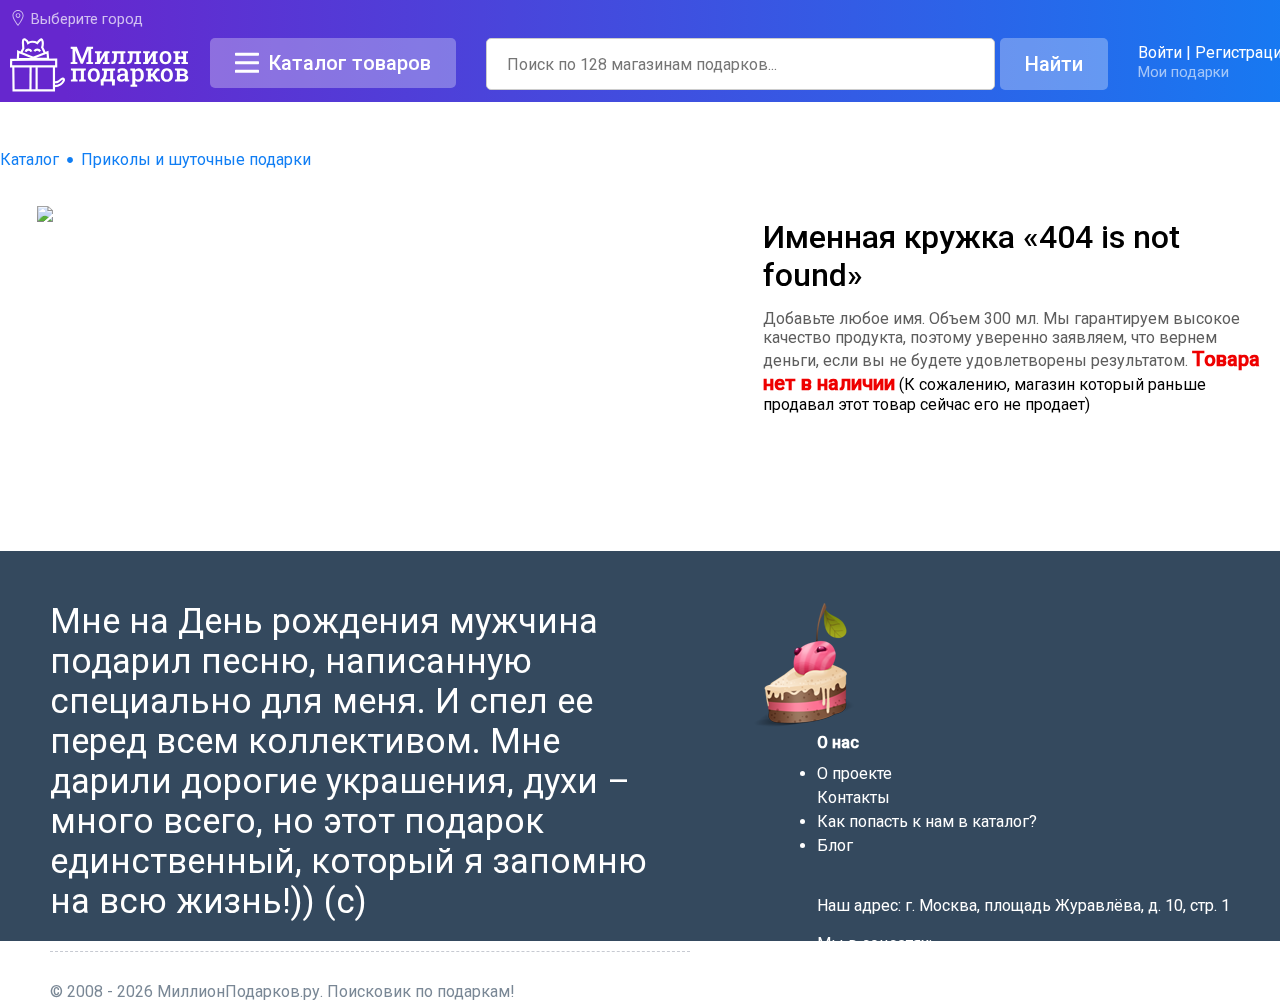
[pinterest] (905, 972)
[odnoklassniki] (880, 972)
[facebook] (828, 972)
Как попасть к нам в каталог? (927, 821)
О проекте (854, 773)
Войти (1160, 52)
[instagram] (930, 972)
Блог (835, 845)
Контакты (853, 797)
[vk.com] (854, 972)
